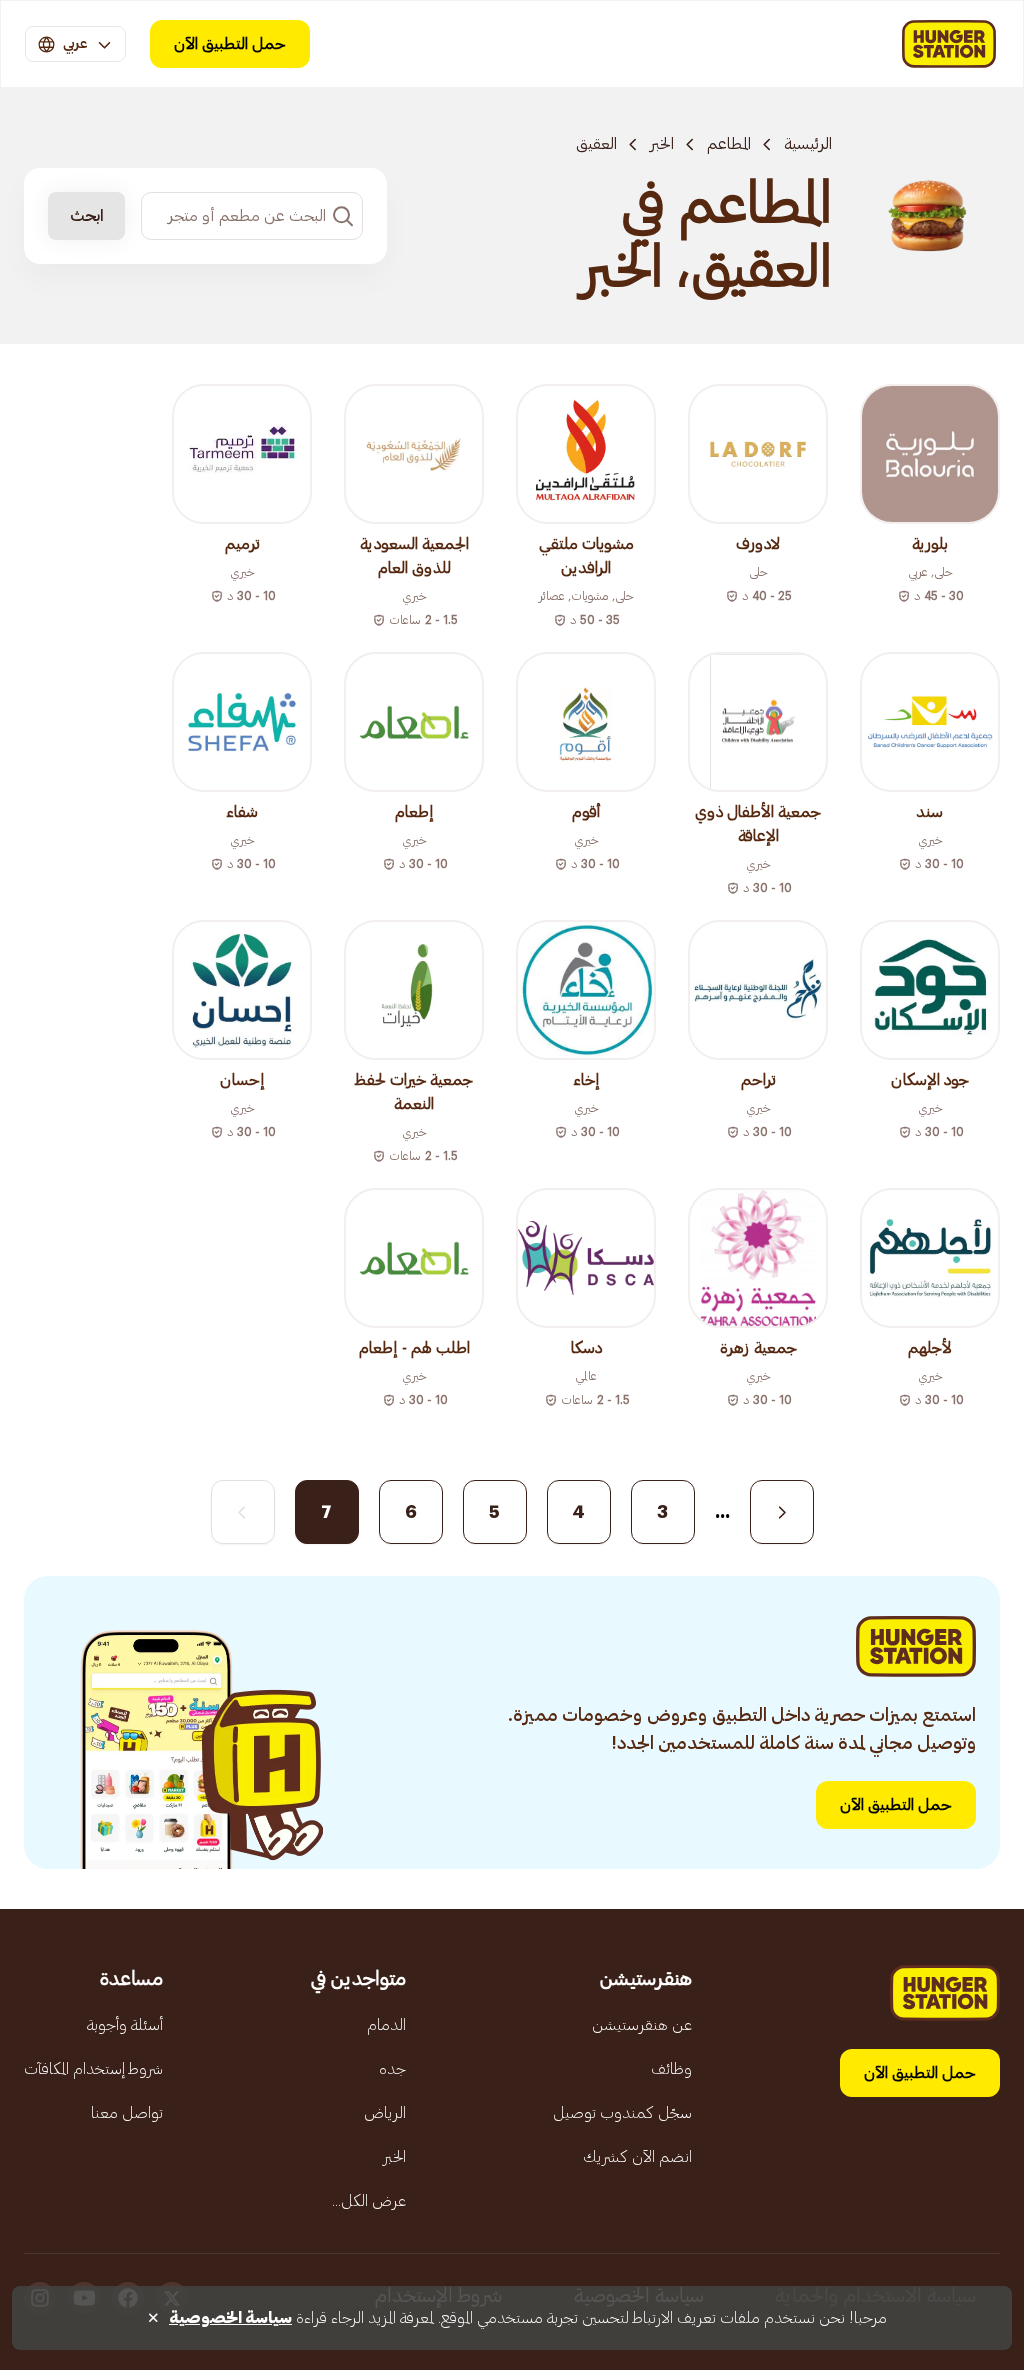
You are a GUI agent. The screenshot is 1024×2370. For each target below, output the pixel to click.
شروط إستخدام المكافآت (93, 2069)
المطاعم (729, 144)
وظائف (671, 2069)
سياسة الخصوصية (230, 2318)
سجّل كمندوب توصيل (622, 2113)
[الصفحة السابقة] (782, 1512)
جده (392, 2069)
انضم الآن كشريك (637, 2157)
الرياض (385, 2113)
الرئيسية (808, 144)
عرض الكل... (369, 2201)
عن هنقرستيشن (642, 2025)
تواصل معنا (127, 2113)
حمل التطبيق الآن (230, 44)
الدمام (386, 2025)
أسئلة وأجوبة (125, 2025)
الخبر (662, 144)
